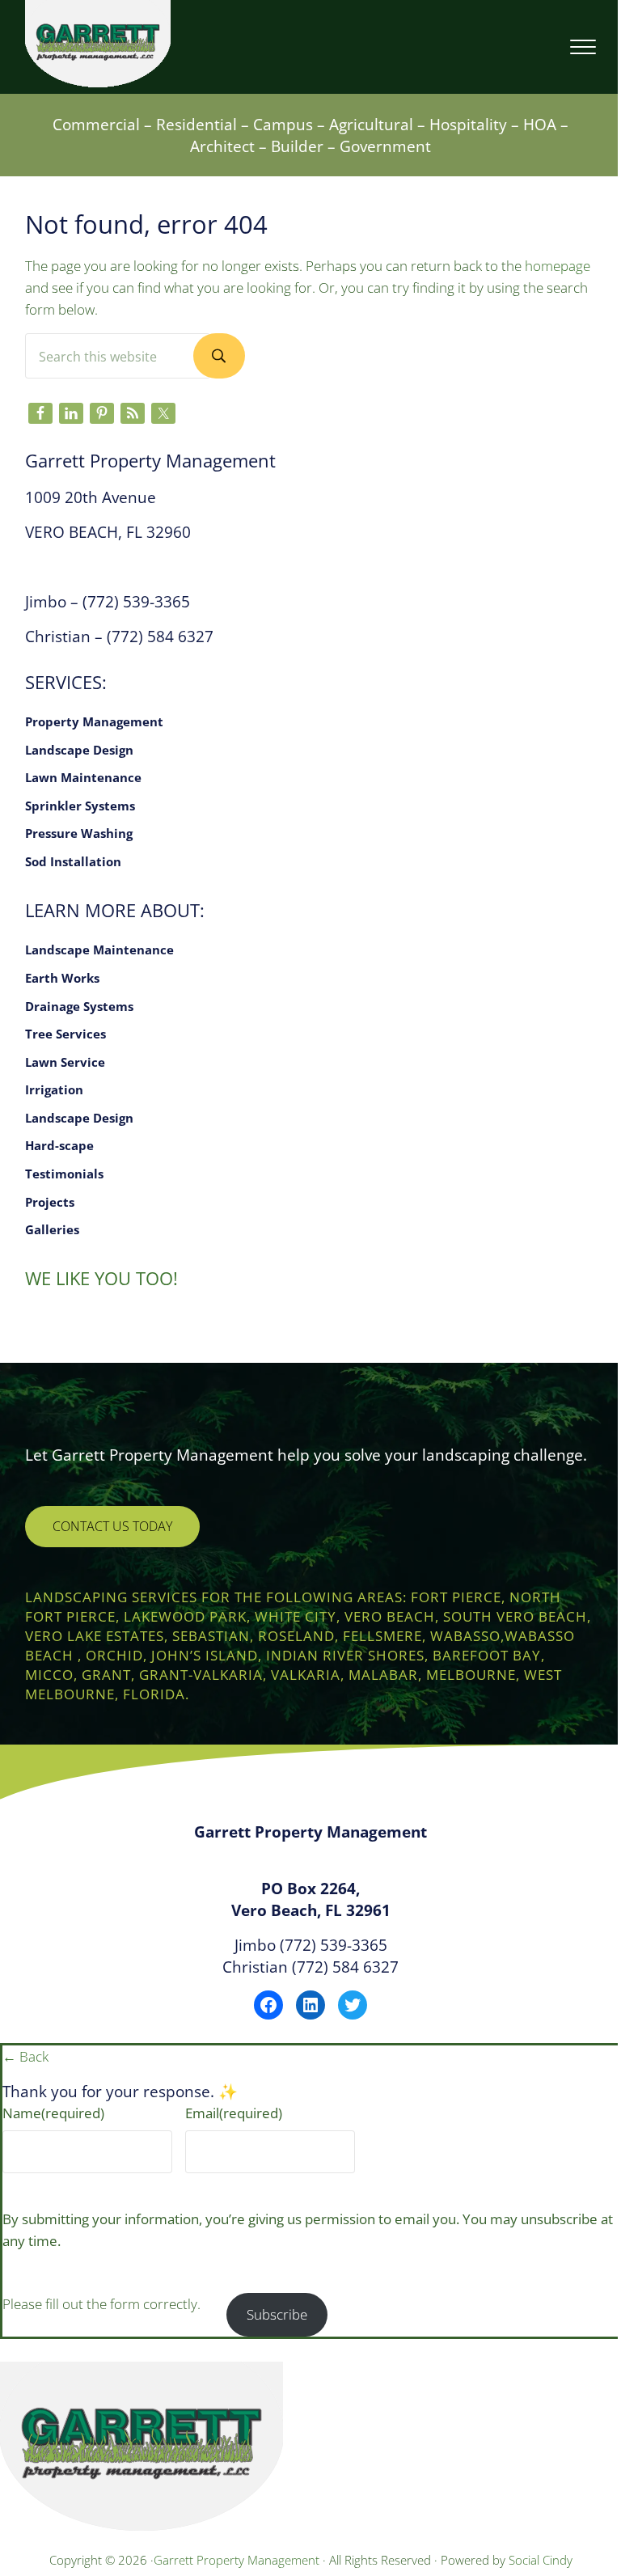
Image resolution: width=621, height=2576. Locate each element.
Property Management (94, 721)
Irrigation (54, 1089)
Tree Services (65, 1034)
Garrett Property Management (238, 2560)
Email (234, 2113)
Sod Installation (73, 861)
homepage (558, 266)
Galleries (52, 1229)
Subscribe (277, 2314)
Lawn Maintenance (83, 777)
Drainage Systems (79, 1006)
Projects (50, 1202)
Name (53, 2113)
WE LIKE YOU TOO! (101, 1278)
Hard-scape (59, 1145)
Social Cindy (541, 2560)
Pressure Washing (79, 833)
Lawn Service (65, 1062)
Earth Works (62, 978)
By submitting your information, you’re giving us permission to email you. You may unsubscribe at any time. (308, 2230)
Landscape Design (79, 750)
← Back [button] (25, 2056)
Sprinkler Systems (80, 806)
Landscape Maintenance (99, 950)
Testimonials (64, 1174)
